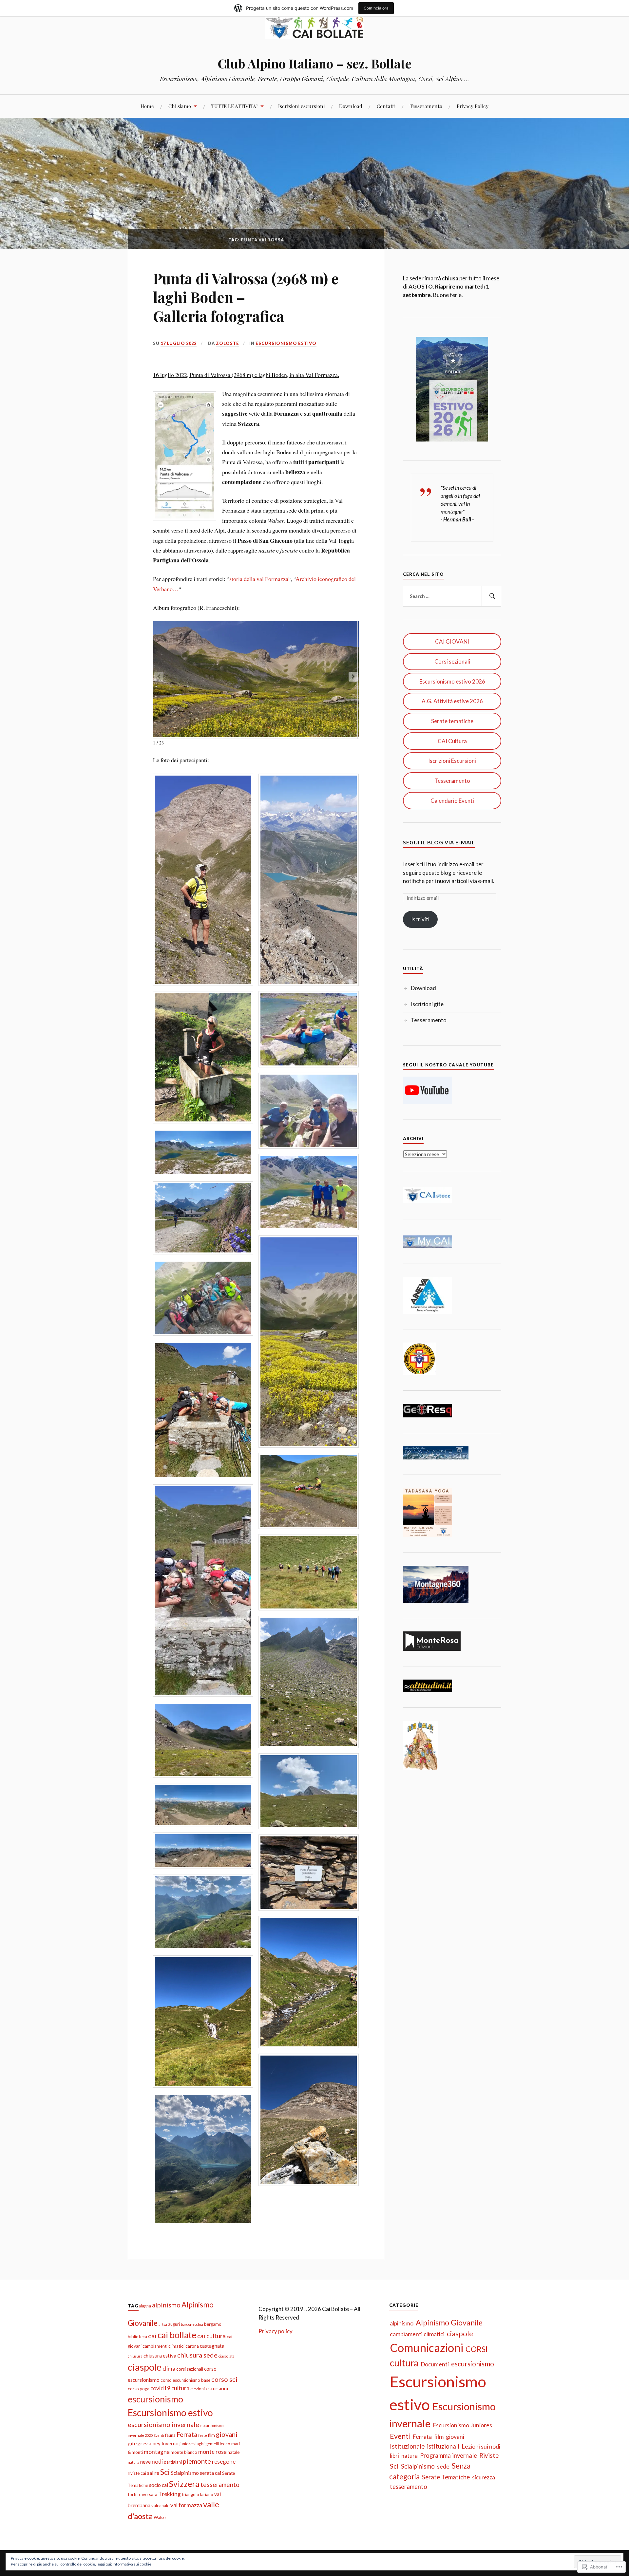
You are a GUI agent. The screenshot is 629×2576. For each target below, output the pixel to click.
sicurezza (484, 2477)
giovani (227, 2434)
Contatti (386, 106)
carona (192, 2346)
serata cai (210, 2473)
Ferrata (187, 2434)
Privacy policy (276, 2331)
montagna (157, 2452)
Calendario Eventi (452, 801)
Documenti (435, 2364)
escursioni (217, 2388)
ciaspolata (227, 2356)
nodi (157, 2462)
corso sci (224, 2379)
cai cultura (211, 2336)
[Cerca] (491, 596)
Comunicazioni (427, 2348)
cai (152, 2336)
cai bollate (177, 2335)
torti (132, 2494)
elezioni (198, 2389)
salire (153, 2473)
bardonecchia (192, 2324)
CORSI (477, 2349)
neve (145, 2462)
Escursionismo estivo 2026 (452, 681)
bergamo (213, 2324)
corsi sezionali (190, 2369)
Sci (165, 2472)
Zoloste (228, 343)
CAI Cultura (452, 741)
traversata (147, 2494)
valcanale (160, 2506)
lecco (225, 2444)
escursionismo (155, 2399)
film (211, 2435)
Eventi (159, 2435)
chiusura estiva (160, 2356)
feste (203, 2435)
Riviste (489, 2455)
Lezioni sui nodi (481, 2446)
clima (169, 2369)
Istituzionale (407, 2446)
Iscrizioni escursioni (301, 106)
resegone (224, 2462)
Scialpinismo (185, 2473)
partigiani (173, 2462)
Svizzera (184, 2484)
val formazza (186, 2505)
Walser (160, 2517)
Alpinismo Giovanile (449, 2322)
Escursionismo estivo (286, 343)
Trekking (170, 2494)
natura (133, 2462)
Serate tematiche (452, 721)
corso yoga (139, 2389)
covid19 (160, 2388)
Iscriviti (420, 919)
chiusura (135, 2356)
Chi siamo (180, 106)
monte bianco (184, 2452)
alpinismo (166, 2305)
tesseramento (220, 2484)
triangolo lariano (198, 2494)
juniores (187, 2444)
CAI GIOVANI (452, 641)
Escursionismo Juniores (462, 2425)
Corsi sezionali (452, 661)
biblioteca (137, 2337)
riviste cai (137, 2473)
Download (351, 106)
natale (234, 2452)
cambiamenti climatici (163, 2346)
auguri (174, 2324)
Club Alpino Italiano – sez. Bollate (314, 63)
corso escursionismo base (185, 2380)
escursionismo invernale (163, 2424)
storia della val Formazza (259, 579)
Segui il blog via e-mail (439, 842)
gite (132, 2443)
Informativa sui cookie (132, 2564)
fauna (170, 2435)
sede (443, 2466)
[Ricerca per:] (452, 596)
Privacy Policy (473, 106)
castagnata (212, 2346)
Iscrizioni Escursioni (452, 761)
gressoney (149, 2443)
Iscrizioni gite (427, 1004)
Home (147, 106)
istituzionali (443, 2446)
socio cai (159, 2485)
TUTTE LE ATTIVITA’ (235, 106)
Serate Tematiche (446, 2477)
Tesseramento (426, 106)
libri (394, 2456)
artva (163, 2324)
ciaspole (145, 2367)
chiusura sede (197, 2355)
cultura (180, 2388)
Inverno (170, 2443)
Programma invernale (448, 2455)
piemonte (197, 2461)
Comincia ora (376, 8)
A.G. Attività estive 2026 (452, 701)
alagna (145, 2306)
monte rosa (212, 2452)
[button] (353, 677)
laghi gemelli (207, 2444)
